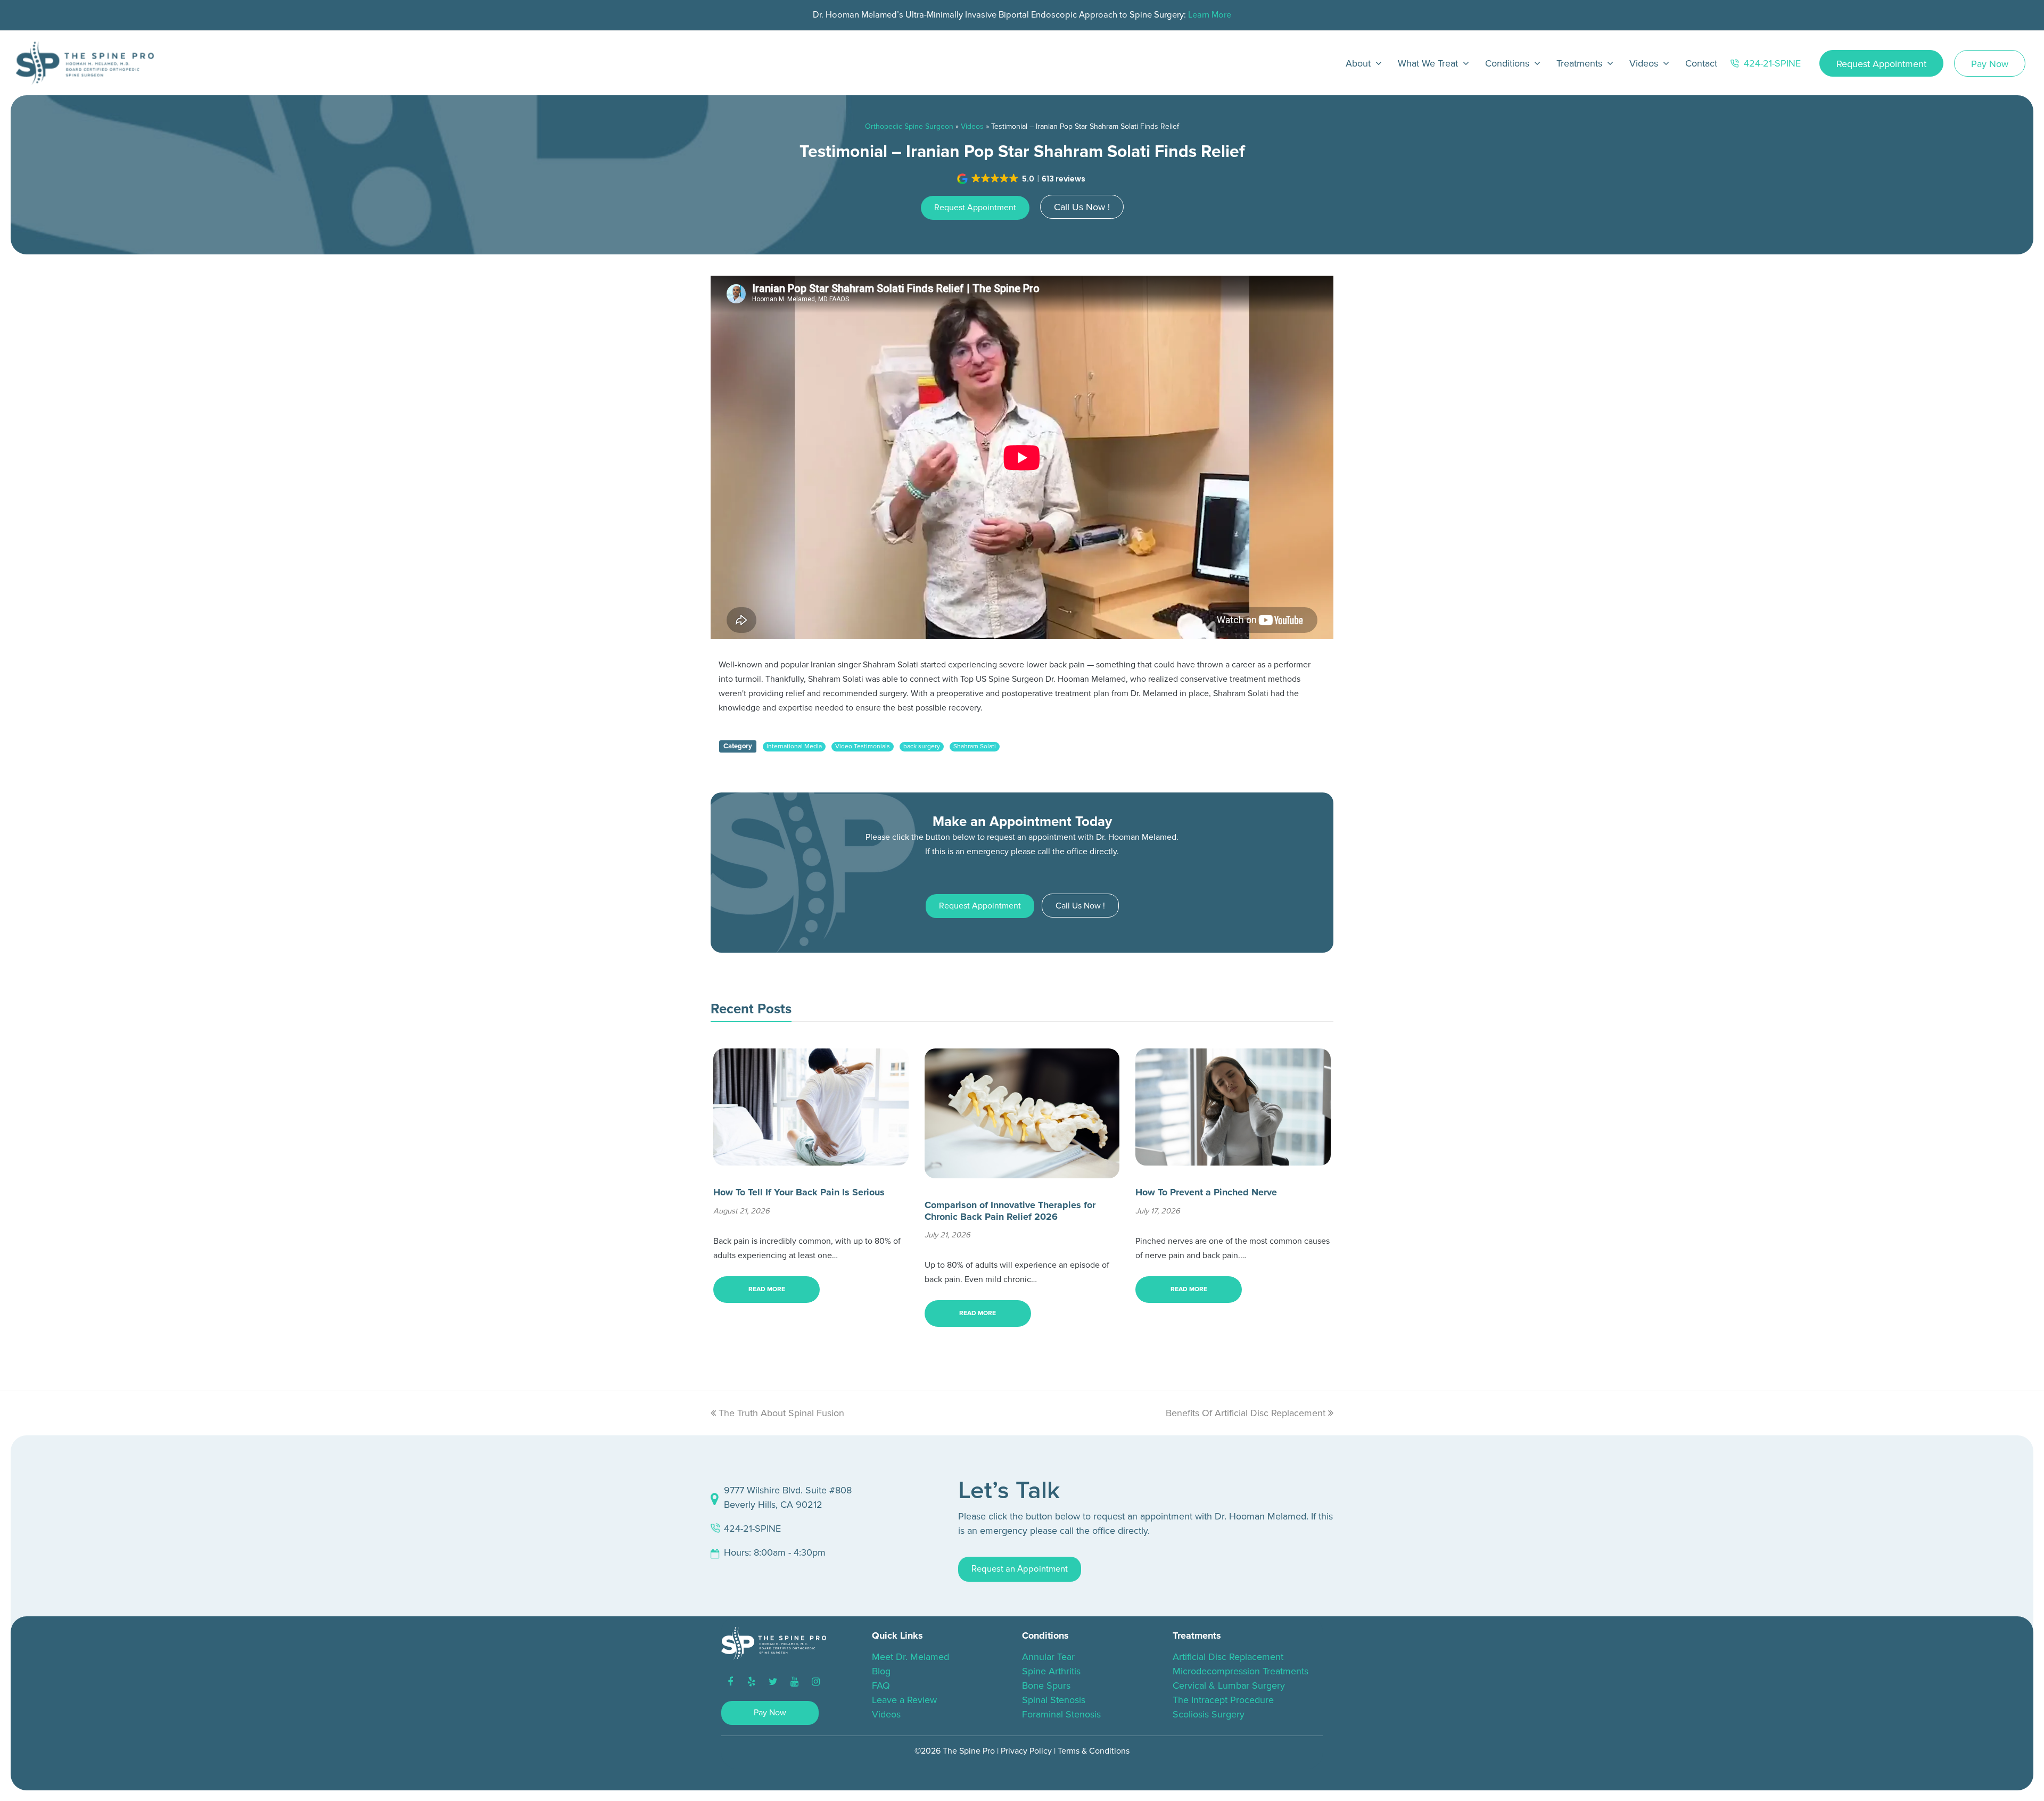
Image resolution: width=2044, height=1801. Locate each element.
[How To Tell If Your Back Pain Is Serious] (811, 1158)
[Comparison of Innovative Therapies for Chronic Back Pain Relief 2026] (1022, 1171)
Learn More (1210, 15)
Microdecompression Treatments (1241, 1671)
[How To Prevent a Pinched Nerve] (1233, 1158)
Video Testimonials (863, 746)
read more (767, 1289)
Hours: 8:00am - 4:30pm (775, 1552)
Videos (972, 126)
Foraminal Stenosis (1061, 1714)
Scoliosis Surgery (1209, 1714)
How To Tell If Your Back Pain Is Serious (799, 1192)
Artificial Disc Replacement (1228, 1657)
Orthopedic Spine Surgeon (909, 126)
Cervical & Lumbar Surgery (1229, 1686)
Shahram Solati (975, 746)
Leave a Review (904, 1700)
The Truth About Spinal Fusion (781, 1413)
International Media (794, 746)
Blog (881, 1671)
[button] (1022, 179)
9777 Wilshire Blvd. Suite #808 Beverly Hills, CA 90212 (788, 1497)
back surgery (922, 746)
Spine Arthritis (1051, 1671)
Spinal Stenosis (1054, 1700)
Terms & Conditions (1094, 1751)
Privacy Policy (1026, 1751)
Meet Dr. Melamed (910, 1657)
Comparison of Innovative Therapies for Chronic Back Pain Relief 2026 (1010, 1211)
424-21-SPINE (752, 1529)
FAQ (881, 1686)
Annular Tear (1048, 1657)
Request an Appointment (1020, 1569)
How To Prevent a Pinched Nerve (1206, 1192)
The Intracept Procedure (1223, 1700)
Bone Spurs (1046, 1686)
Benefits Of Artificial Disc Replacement (1246, 1413)
